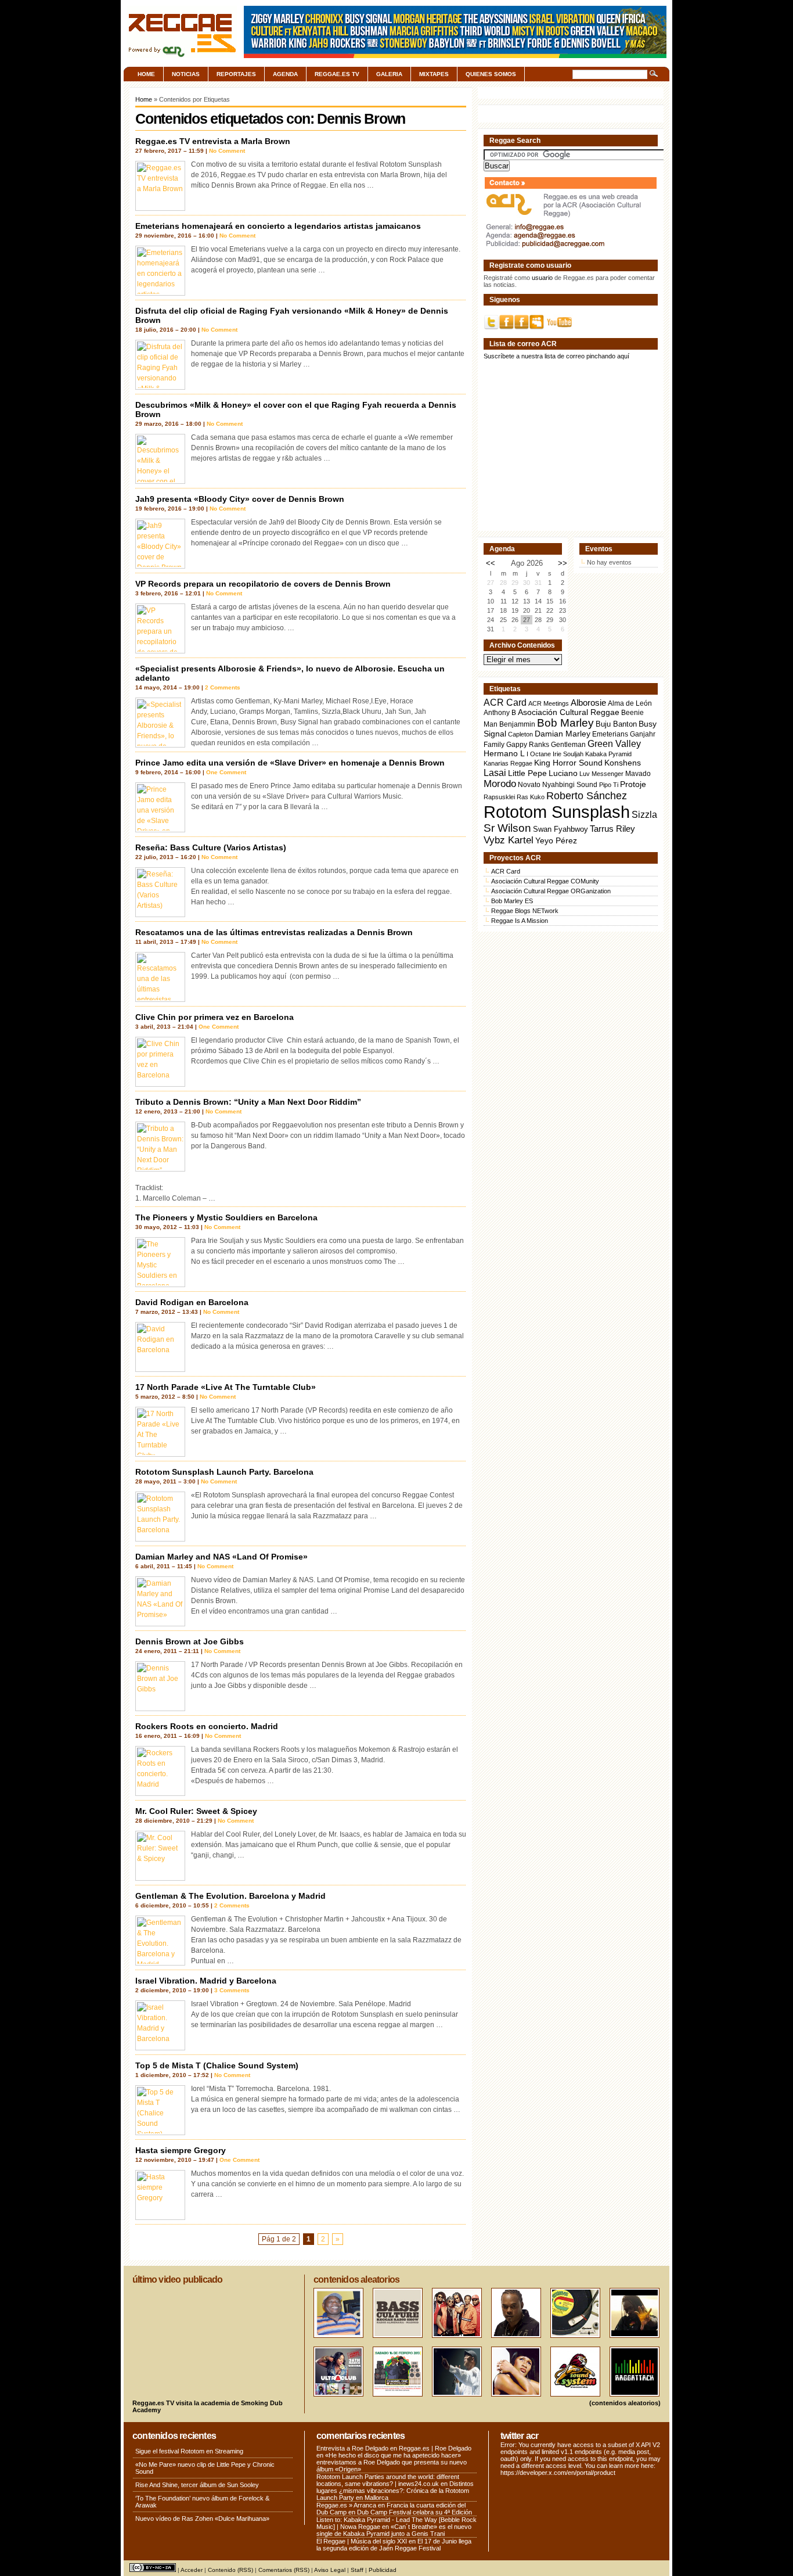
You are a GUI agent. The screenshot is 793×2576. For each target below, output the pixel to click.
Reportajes (236, 74)
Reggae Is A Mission (520, 921)
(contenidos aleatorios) (625, 2403)
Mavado (638, 774)
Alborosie (588, 703)
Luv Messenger (601, 774)
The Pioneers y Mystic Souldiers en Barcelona (226, 1217)
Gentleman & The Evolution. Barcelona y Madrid (230, 1896)
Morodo (500, 784)
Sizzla (644, 815)
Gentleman (568, 745)
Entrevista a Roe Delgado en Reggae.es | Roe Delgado (394, 2448)
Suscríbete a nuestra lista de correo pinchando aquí (556, 356)
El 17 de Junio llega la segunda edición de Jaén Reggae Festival (394, 2545)
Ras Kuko (531, 797)
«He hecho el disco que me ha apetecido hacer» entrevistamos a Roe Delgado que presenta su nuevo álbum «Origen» (392, 2462)
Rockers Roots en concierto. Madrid (207, 1726)
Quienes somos (491, 74)
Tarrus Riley (612, 829)
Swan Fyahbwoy (560, 829)
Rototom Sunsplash (557, 812)
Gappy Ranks (528, 744)
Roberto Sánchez (587, 796)
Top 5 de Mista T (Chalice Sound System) (217, 2065)
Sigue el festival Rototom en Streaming (189, 2451)
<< (491, 563)
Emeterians (610, 734)
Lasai (495, 773)
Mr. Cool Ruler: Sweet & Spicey (196, 1811)
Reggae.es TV (337, 74)
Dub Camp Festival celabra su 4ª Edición (414, 2512)
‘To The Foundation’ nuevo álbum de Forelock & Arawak (202, 2502)
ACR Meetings (549, 703)
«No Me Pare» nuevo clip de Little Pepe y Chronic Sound (205, 2468)
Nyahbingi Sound (570, 785)
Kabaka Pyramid (608, 754)
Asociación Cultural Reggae (569, 712)
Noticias (186, 74)
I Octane (539, 754)
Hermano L (504, 754)
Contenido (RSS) (230, 2570)
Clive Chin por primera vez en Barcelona (215, 1017)
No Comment (227, 151)
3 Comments (232, 1990)
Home (146, 74)
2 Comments (223, 687)
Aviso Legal (330, 2570)
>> (563, 563)
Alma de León (630, 703)
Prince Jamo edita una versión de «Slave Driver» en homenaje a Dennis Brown (290, 763)
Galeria (389, 74)
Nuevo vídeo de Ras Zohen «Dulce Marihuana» (202, 2518)
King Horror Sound (568, 763)
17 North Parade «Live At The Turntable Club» (226, 1387)
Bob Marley (565, 723)
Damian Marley (563, 734)
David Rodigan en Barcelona (192, 1302)
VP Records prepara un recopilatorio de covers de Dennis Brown (263, 584)
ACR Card (505, 703)
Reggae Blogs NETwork (525, 911)
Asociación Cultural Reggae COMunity (545, 881)
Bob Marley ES (512, 901)
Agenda (285, 74)
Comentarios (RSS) (284, 2570)
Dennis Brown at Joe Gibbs (190, 1641)
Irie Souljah (568, 754)
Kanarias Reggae (508, 763)
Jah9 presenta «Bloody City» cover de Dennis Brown (240, 499)
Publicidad (383, 2570)
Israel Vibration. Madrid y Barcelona (206, 1981)
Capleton (520, 734)
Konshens (623, 763)
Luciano (563, 773)
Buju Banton (616, 724)
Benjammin (517, 724)
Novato (529, 784)
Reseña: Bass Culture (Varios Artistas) (211, 847)
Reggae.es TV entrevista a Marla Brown (213, 141)
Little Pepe (527, 773)
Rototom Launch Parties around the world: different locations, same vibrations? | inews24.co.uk (388, 2480)
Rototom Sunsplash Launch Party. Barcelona (224, 1472)
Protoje (633, 784)
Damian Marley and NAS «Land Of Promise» (221, 1557)
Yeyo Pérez (556, 840)
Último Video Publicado (177, 2279)
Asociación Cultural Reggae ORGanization (551, 891)
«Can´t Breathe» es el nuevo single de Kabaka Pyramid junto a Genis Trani (394, 2530)
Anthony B (500, 712)
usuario (542, 278)
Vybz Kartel (509, 840)
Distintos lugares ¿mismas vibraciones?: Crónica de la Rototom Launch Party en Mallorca (395, 2491)
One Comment (226, 772)
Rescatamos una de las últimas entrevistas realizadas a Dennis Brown (274, 932)
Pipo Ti (609, 785)
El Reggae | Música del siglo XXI (362, 2541)
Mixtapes (434, 74)
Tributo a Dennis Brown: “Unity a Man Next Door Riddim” (248, 1102)
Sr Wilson (507, 828)
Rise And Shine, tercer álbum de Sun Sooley (197, 2485)
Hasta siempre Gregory (181, 2150)
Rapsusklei (499, 797)
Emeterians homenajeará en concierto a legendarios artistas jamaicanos (278, 226)
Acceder (192, 2570)
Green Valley (614, 743)
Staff (357, 2570)
